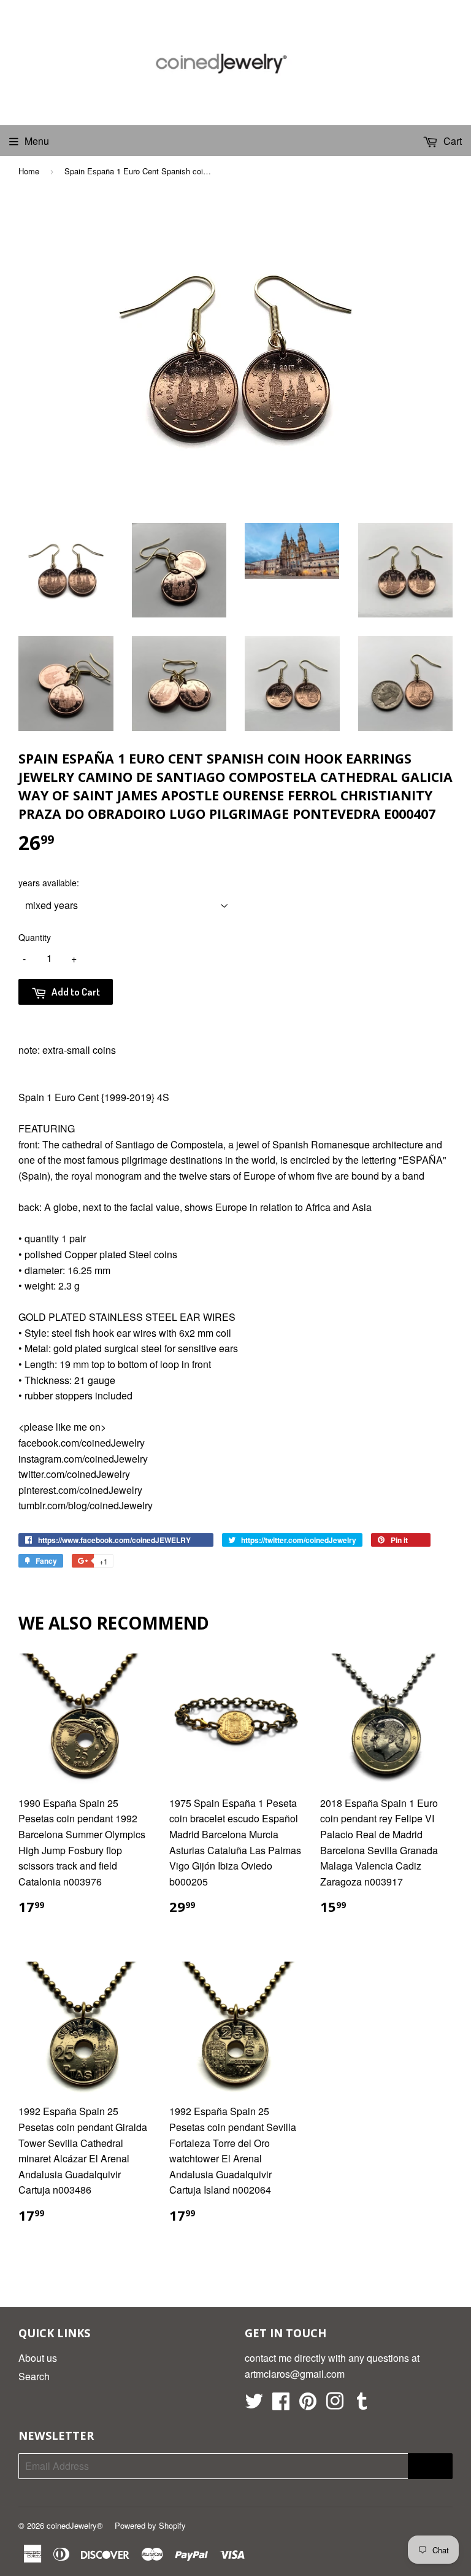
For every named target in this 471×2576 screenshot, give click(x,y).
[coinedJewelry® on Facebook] (281, 2404)
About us (38, 2358)
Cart (451, 141)
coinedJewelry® (75, 2525)
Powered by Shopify (150, 2525)
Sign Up (430, 2466)
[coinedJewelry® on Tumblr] (362, 2404)
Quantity (35, 937)
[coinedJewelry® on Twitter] (254, 2404)
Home (29, 171)
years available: (49, 883)
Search (34, 2376)
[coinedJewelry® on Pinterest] (308, 2404)
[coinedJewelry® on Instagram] (335, 2404)
